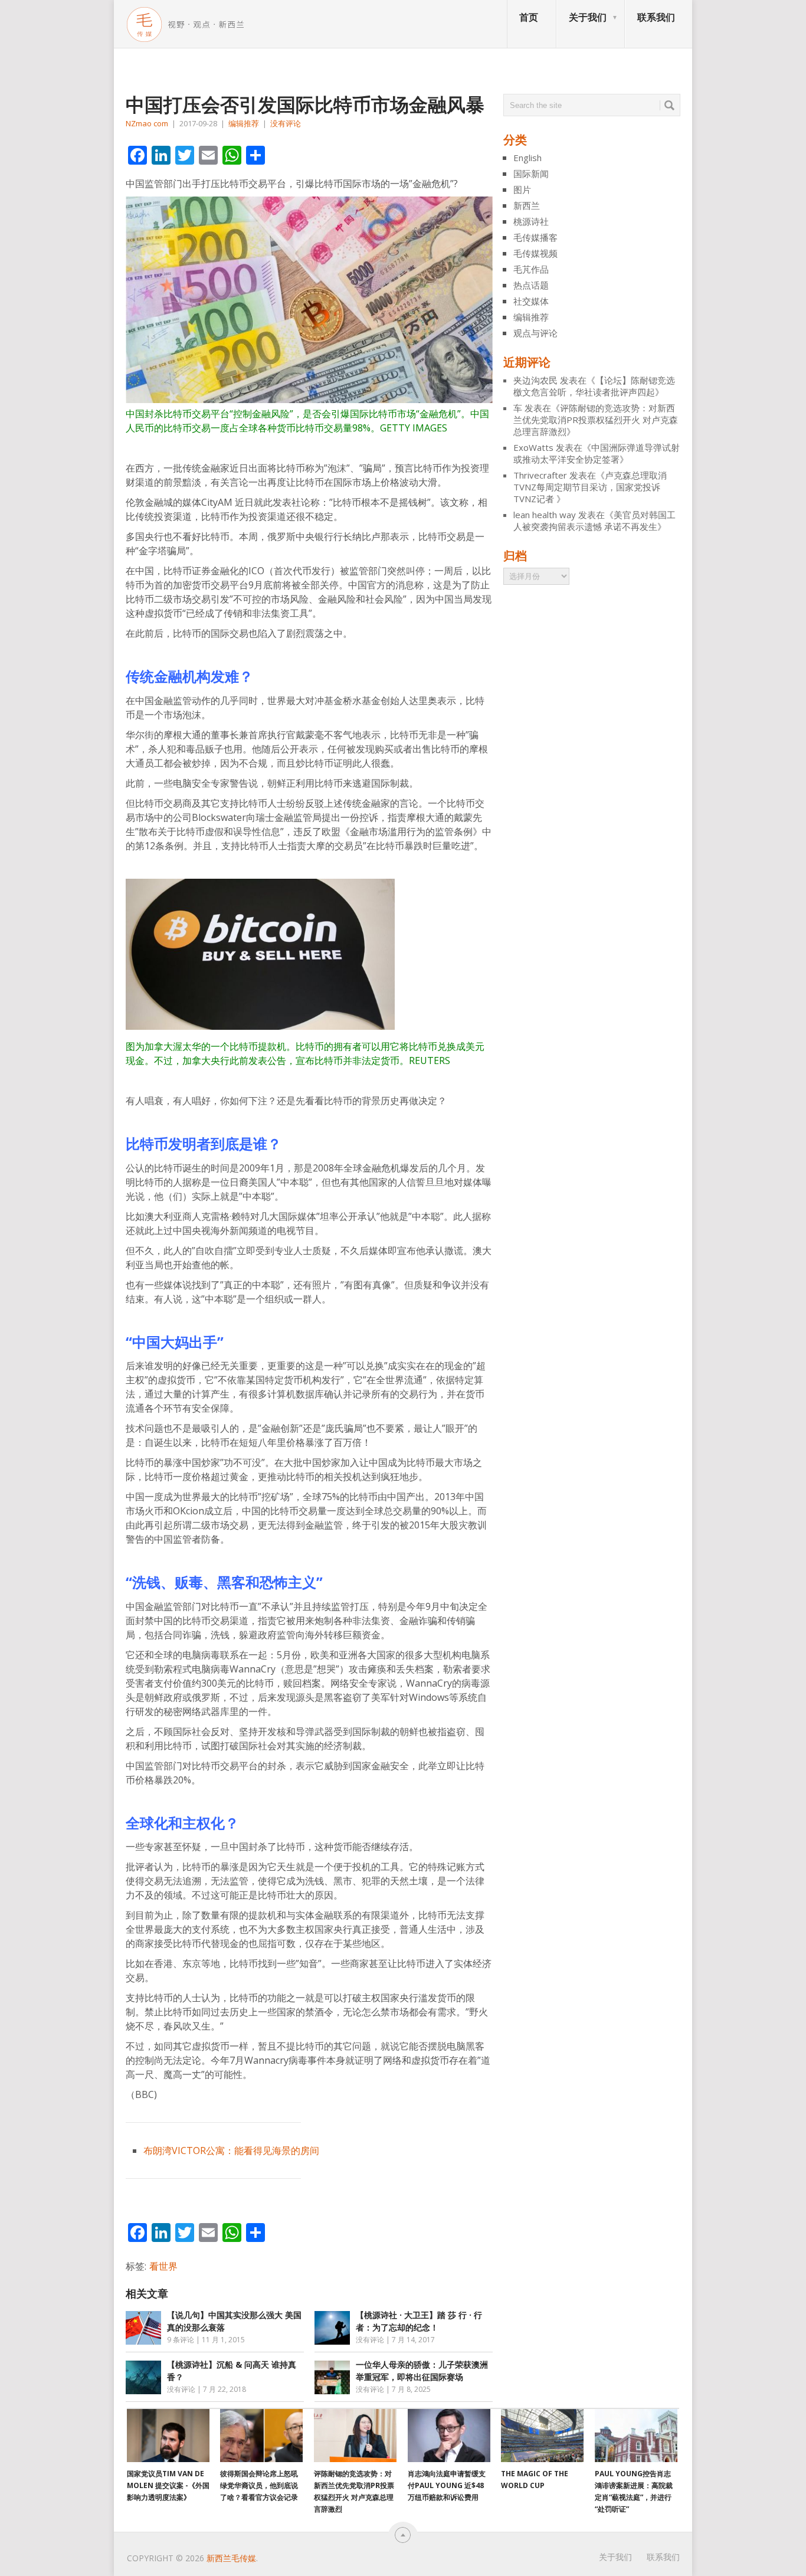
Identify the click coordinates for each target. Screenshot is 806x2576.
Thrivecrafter (540, 475)
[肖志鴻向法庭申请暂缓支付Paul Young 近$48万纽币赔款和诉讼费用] (449, 2436)
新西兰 (527, 205)
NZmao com (147, 123)
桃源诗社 (531, 221)
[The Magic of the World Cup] (542, 2436)
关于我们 (588, 17)
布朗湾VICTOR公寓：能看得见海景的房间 (231, 2151)
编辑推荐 (244, 123)
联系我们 (656, 17)
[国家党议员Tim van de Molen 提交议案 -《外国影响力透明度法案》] (168, 2436)
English (527, 158)
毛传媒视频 (535, 253)
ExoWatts (533, 447)
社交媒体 (531, 301)
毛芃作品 (531, 269)
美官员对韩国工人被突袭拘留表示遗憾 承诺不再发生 (594, 521)
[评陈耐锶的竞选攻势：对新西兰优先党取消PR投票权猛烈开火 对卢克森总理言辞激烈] (355, 2436)
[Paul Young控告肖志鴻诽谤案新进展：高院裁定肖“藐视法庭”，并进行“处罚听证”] (636, 2436)
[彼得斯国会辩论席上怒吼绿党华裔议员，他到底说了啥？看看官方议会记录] (261, 2436)
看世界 (163, 2266)
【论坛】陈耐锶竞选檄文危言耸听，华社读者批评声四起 (594, 386)
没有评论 (286, 123)
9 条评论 (181, 2340)
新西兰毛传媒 (231, 2558)
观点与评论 (535, 333)
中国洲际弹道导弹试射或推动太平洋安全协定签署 (597, 453)
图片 (522, 189)
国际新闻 (531, 174)
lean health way (545, 515)
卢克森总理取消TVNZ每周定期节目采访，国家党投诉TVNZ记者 (590, 487)
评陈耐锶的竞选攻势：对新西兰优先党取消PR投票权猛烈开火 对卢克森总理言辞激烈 (596, 420)
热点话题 (531, 285)
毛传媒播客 (535, 237)
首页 (529, 17)
